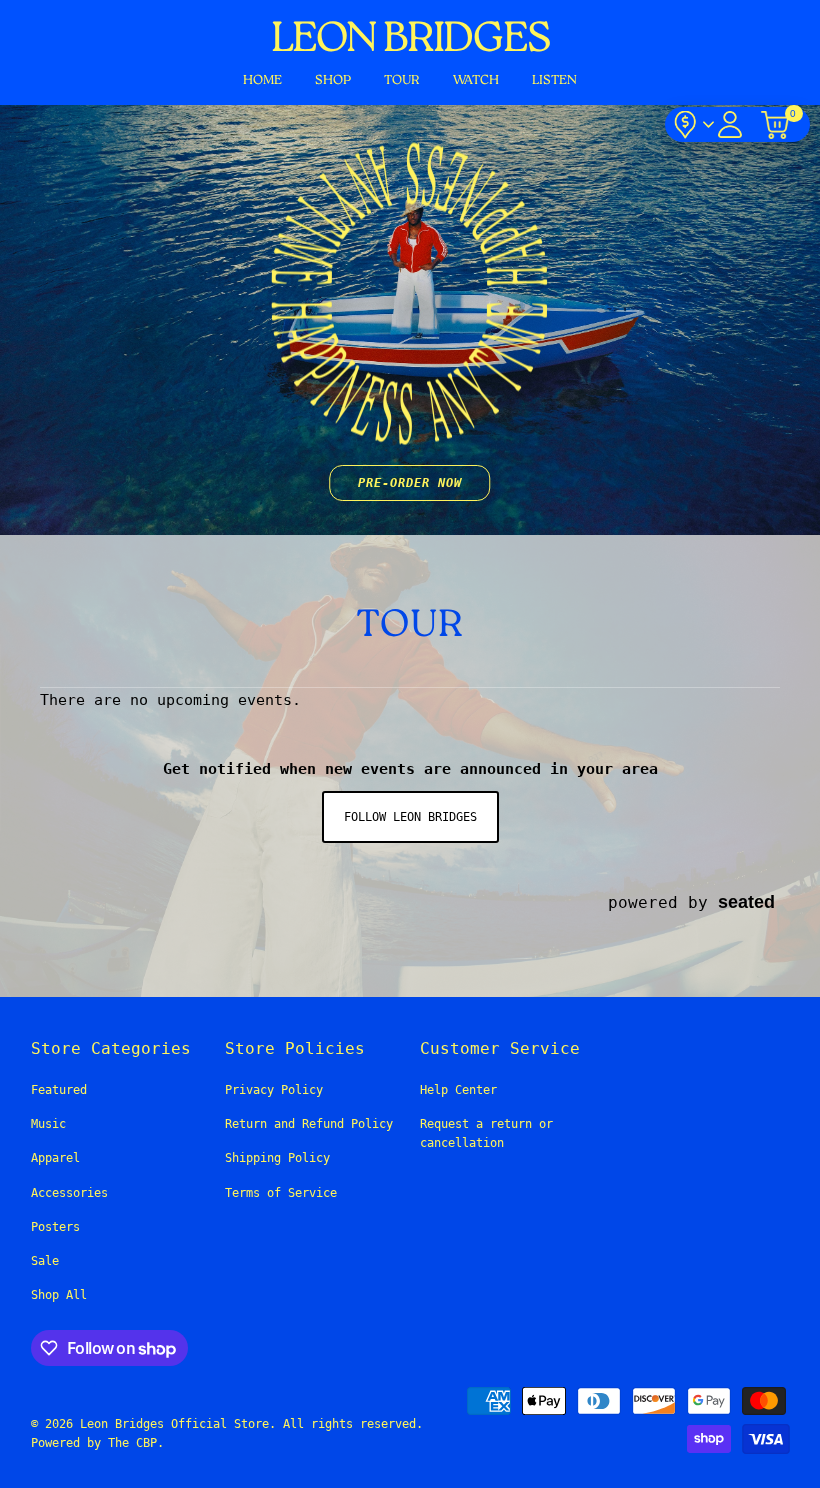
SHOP (333, 80)
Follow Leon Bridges (410, 817)
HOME (262, 80)
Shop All (59, 1295)
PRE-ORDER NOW (409, 483)
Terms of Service (281, 1193)
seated (746, 901)
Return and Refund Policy (309, 1124)
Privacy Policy (274, 1090)
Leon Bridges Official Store (174, 1424)
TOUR (402, 80)
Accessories (69, 1193)
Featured (59, 1090)
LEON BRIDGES (410, 40)
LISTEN (554, 80)
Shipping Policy (277, 1158)
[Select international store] (692, 124)
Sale (45, 1261)
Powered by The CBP (94, 1443)
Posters (55, 1227)
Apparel (55, 1158)
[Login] (730, 124)
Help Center (458, 1090)
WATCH (476, 80)
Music (48, 1124)
